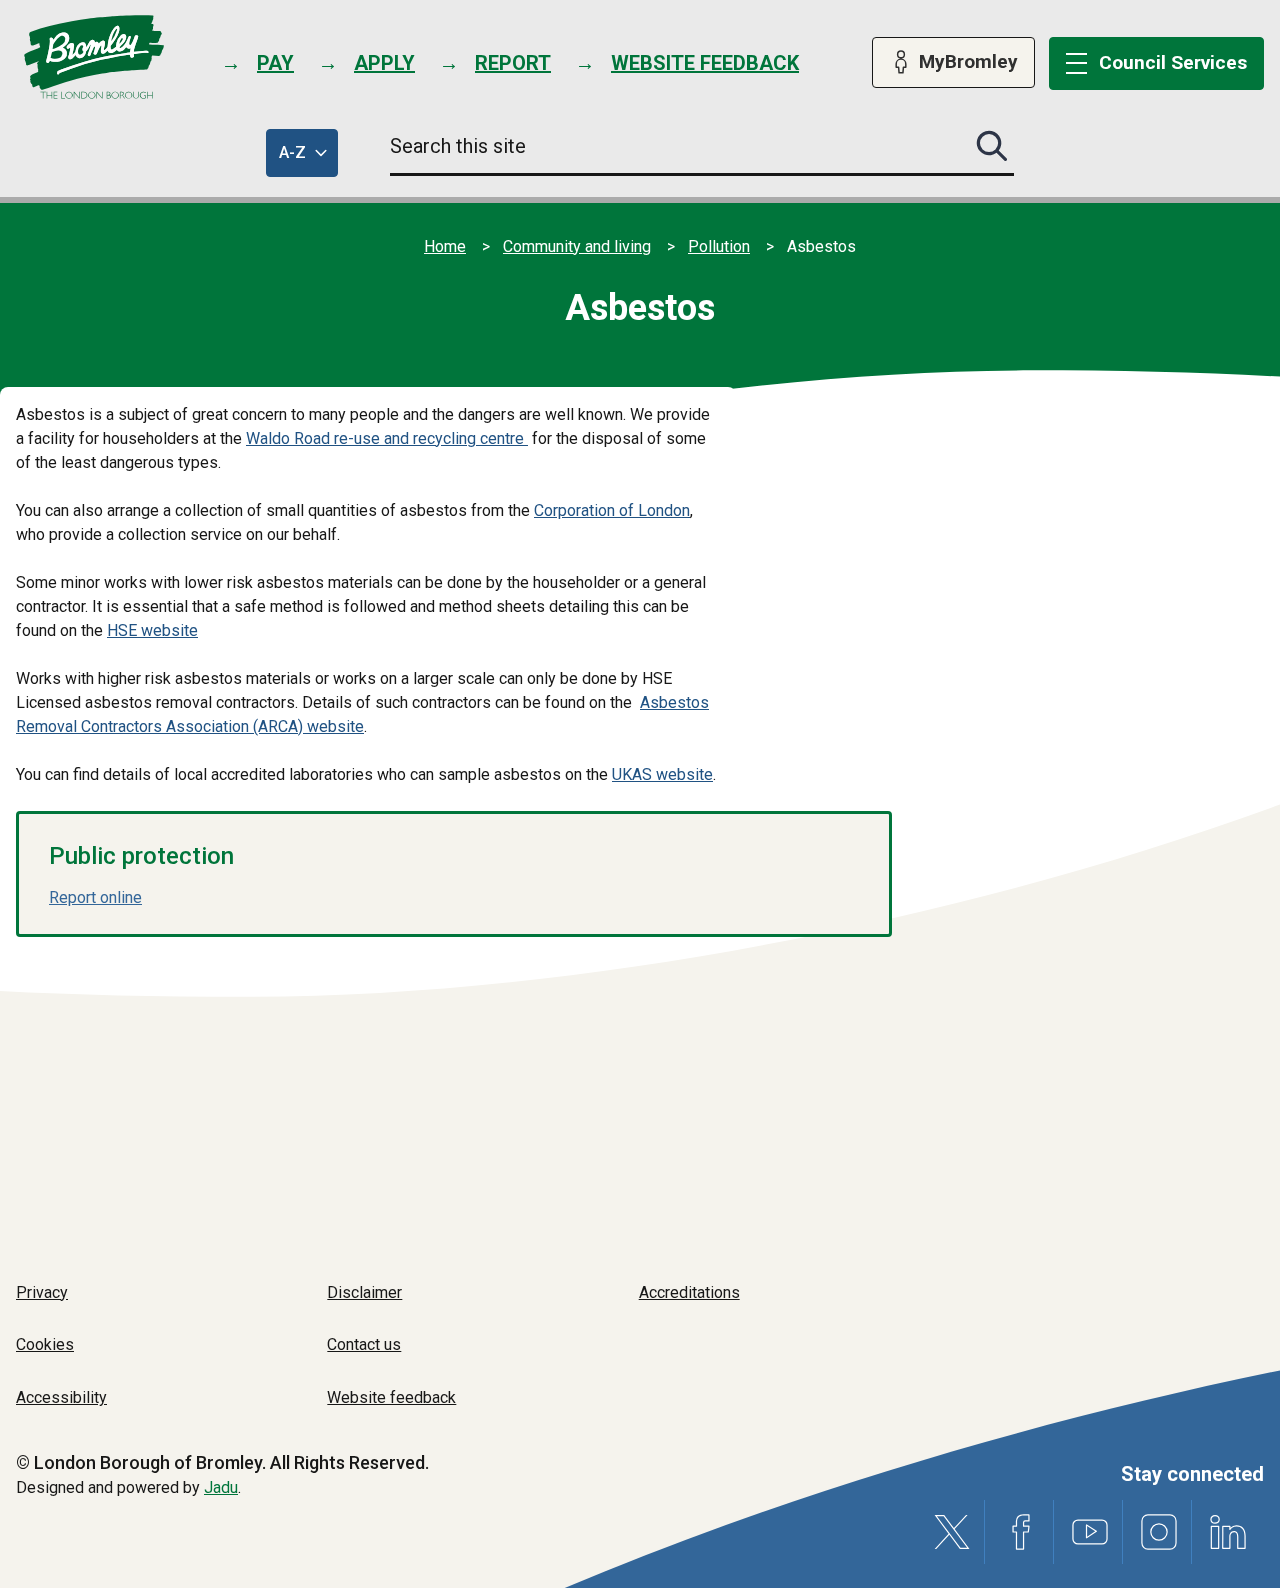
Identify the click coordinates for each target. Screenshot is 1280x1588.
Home (445, 246)
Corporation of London (612, 510)
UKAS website (662, 774)
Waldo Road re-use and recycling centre (385, 438)
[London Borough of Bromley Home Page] (94, 57)
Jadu (221, 1487)
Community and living (577, 246)
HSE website (152, 630)
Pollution (719, 246)
